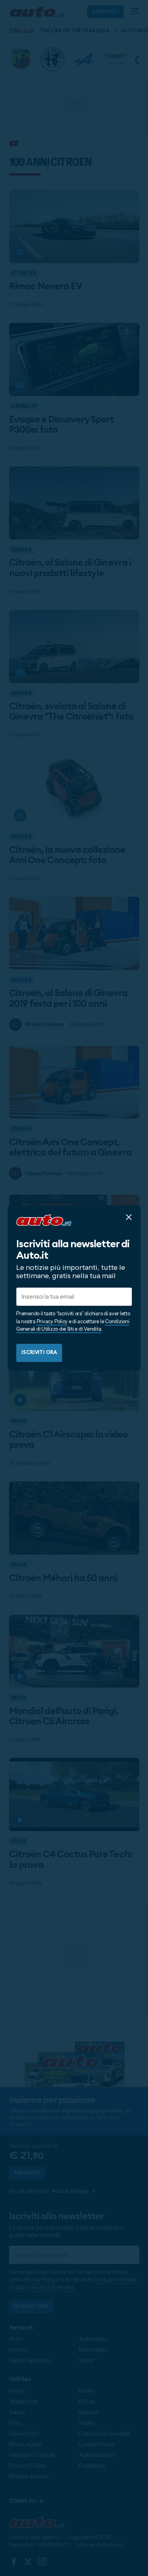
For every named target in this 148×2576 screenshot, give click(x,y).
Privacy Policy (52, 1321)
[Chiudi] (129, 1217)
